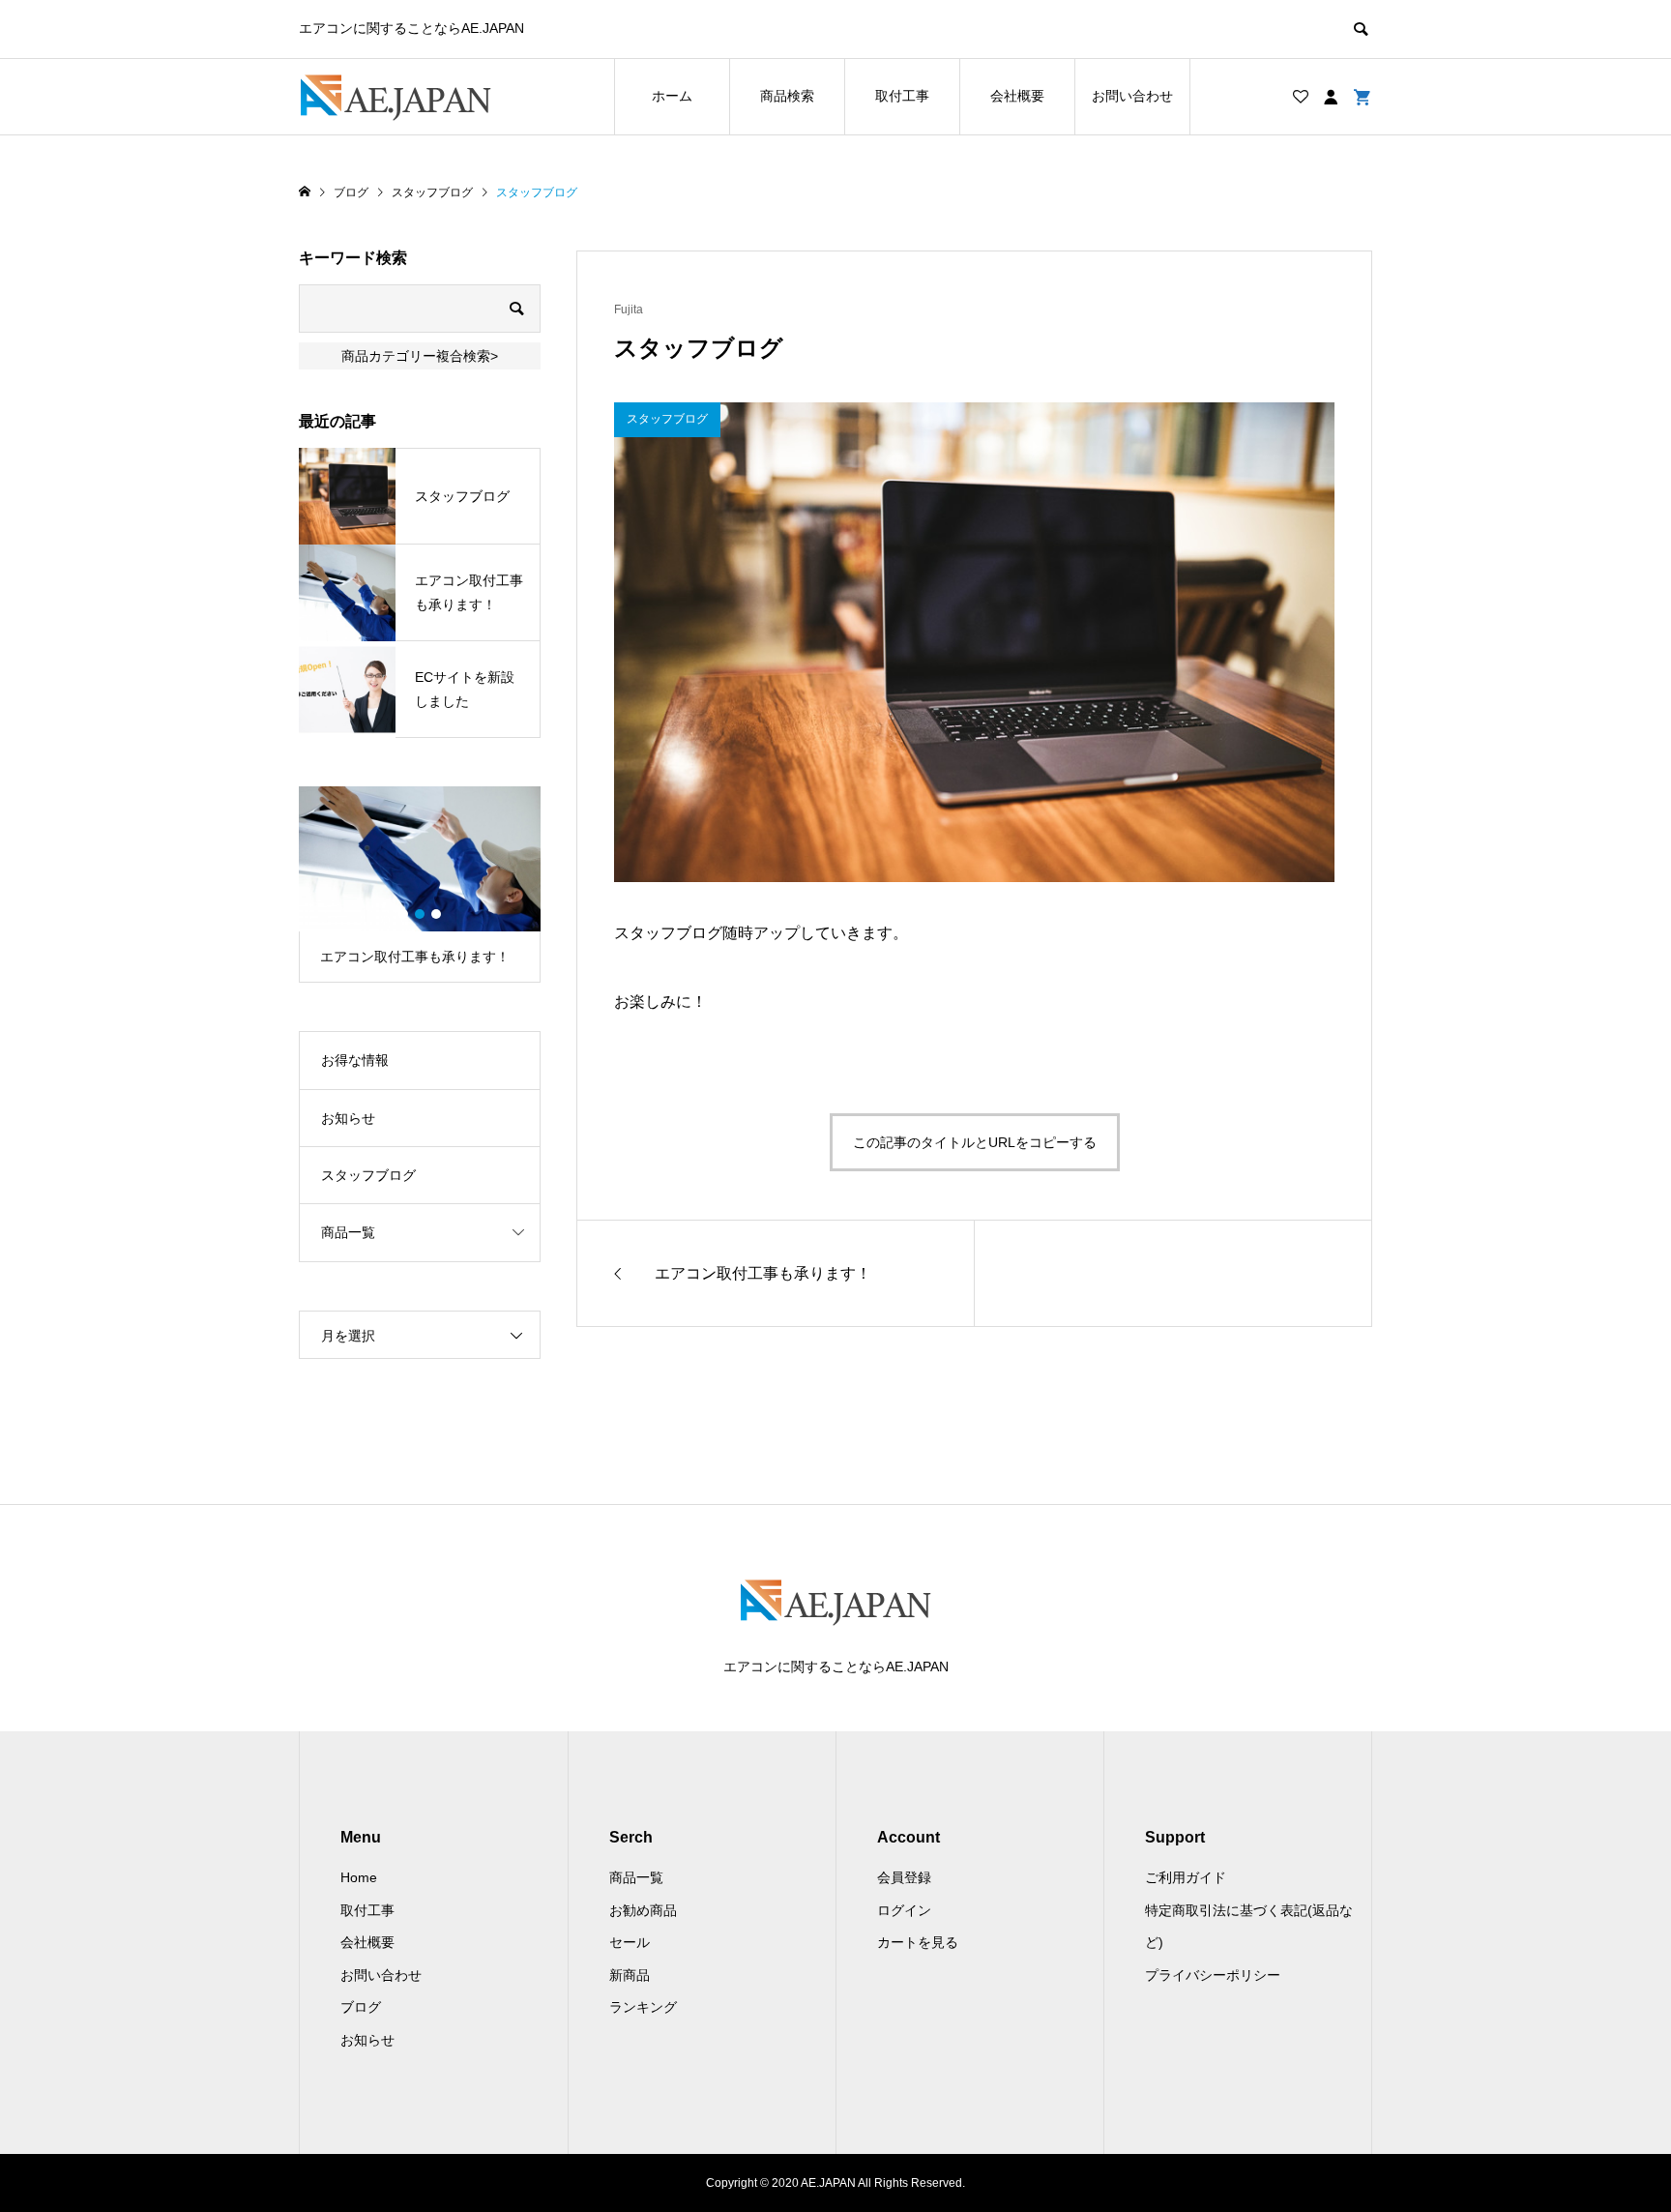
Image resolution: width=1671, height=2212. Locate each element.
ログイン (904, 1910)
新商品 (630, 1975)
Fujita (629, 310)
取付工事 (902, 96)
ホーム (672, 96)
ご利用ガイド (1186, 1877)
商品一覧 (348, 1232)
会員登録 (904, 1877)
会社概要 (1017, 96)
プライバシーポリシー (1213, 1975)
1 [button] (403, 914)
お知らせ (348, 1118)
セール (630, 1942)
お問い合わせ (1132, 96)
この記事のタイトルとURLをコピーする (975, 1142)
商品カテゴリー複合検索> (420, 356)
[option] (420, 885)
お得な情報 (355, 1060)
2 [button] (420, 914)
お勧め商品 (643, 1910)
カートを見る (918, 1942)
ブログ (361, 2007)
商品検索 (787, 96)
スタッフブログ (368, 1175)
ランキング (643, 2007)
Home (359, 1877)
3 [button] (436, 914)
